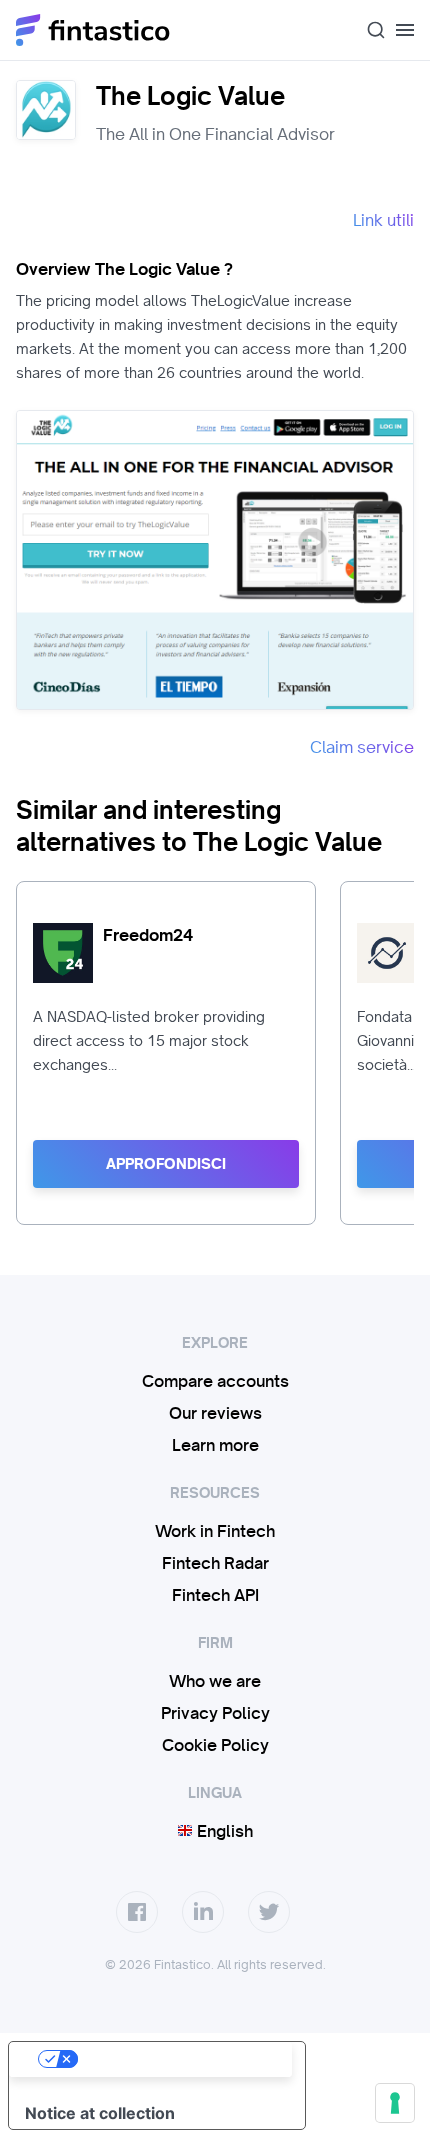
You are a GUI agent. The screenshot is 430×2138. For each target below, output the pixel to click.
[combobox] (368, 30)
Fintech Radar (215, 1563)
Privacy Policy (215, 1713)
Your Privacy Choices (177, 2059)
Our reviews (215, 1413)
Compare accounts (215, 1381)
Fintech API (215, 1595)
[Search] (368, 30)
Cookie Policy (215, 1745)
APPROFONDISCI (166, 1164)
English (223, 1831)
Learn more (215, 1445)
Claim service (362, 747)
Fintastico (93, 30)
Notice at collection (100, 2113)
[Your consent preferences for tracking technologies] (395, 2103)
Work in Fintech (215, 1531)
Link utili (383, 220)
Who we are (215, 1681)
